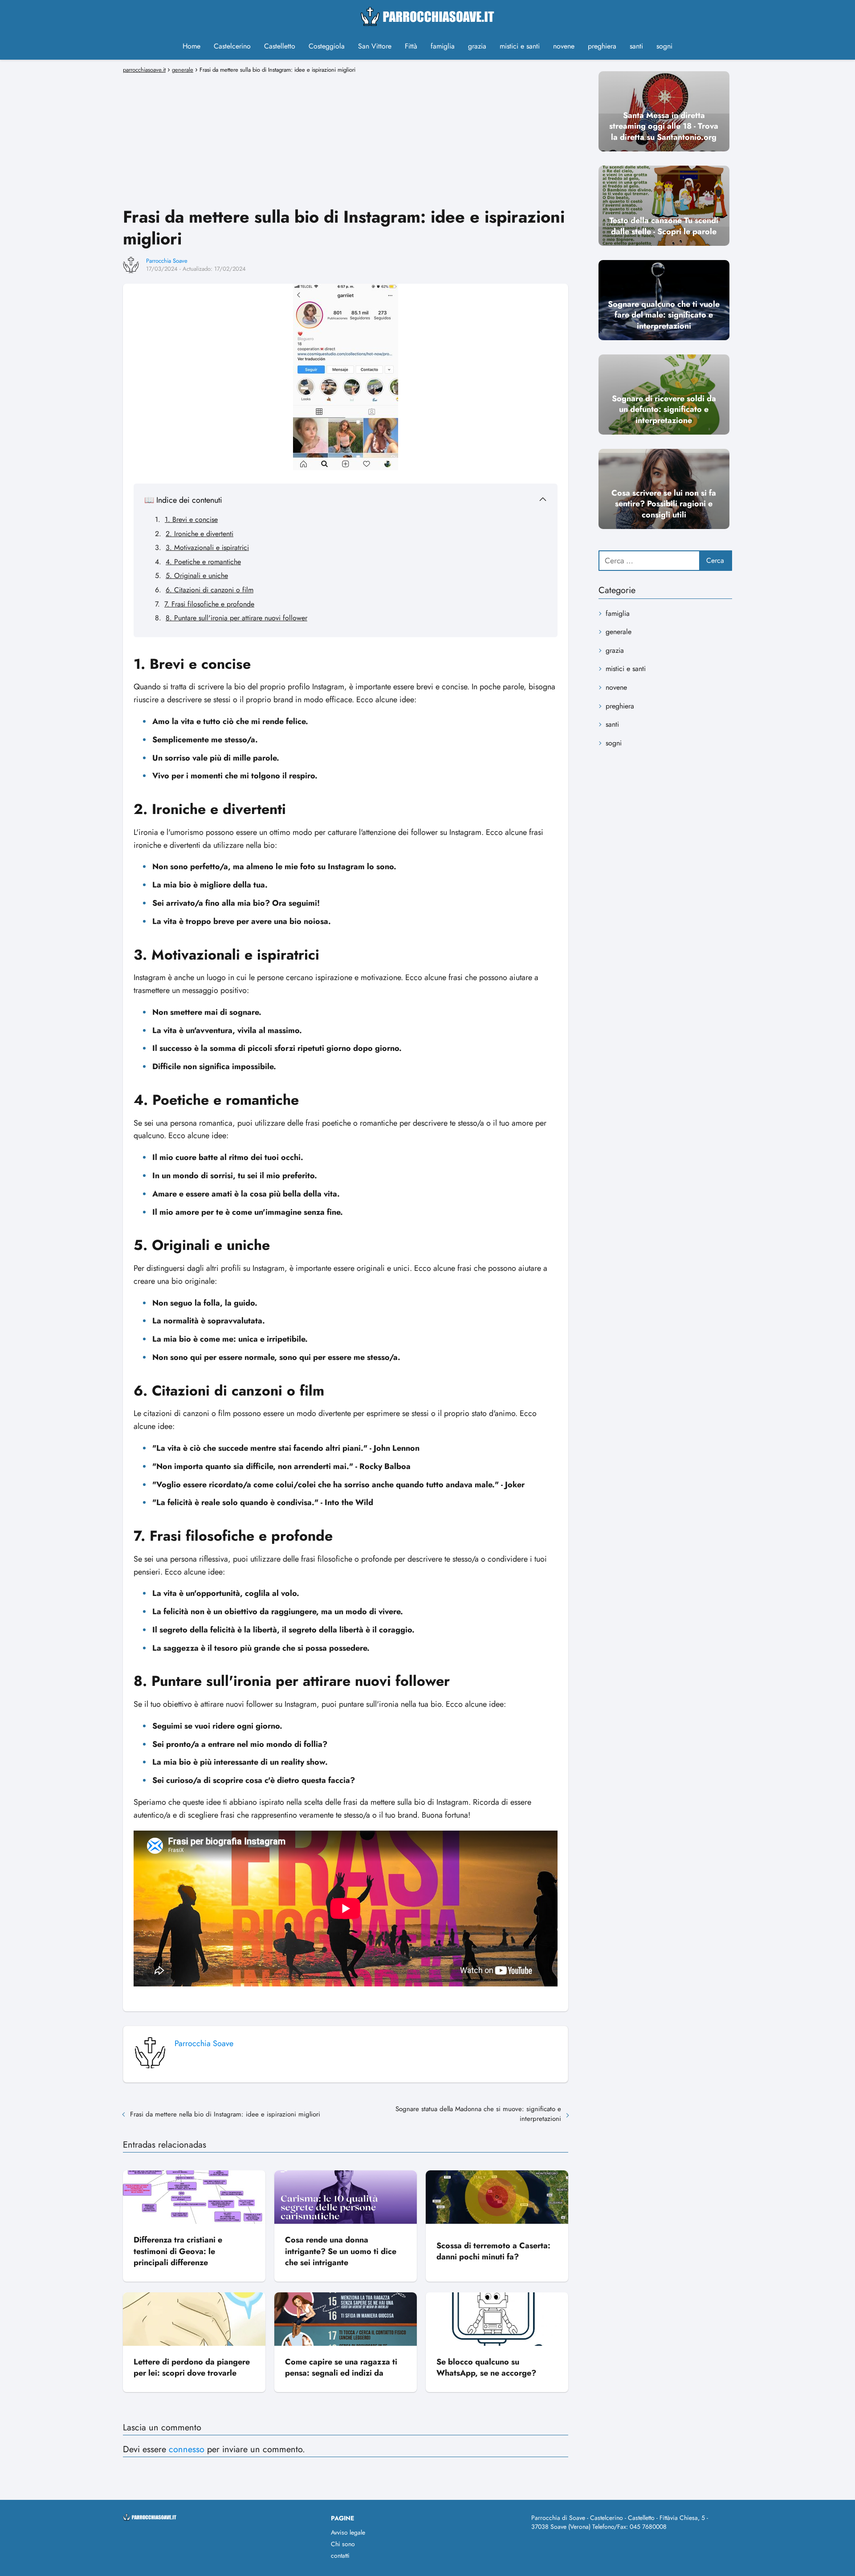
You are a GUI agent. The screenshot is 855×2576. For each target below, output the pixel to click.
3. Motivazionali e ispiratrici (207, 547)
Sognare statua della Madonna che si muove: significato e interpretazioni (478, 2114)
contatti (340, 2556)
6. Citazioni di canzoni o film (210, 590)
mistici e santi (520, 46)
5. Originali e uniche (197, 576)
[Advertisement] (346, 139)
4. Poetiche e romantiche (203, 562)
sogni (664, 46)
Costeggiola (327, 46)
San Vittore (375, 46)
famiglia (443, 46)
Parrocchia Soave (167, 261)
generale (619, 632)
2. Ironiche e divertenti (199, 534)
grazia (477, 46)
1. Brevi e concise (191, 519)
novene (564, 46)
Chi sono (343, 2544)
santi (636, 46)
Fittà (411, 46)
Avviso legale (348, 2532)
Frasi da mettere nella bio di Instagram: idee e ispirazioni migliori (225, 2114)
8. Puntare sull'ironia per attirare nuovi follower (236, 618)
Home (191, 46)
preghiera (602, 46)
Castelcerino (232, 46)
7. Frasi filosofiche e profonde (209, 604)
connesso (187, 2449)
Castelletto (280, 46)
